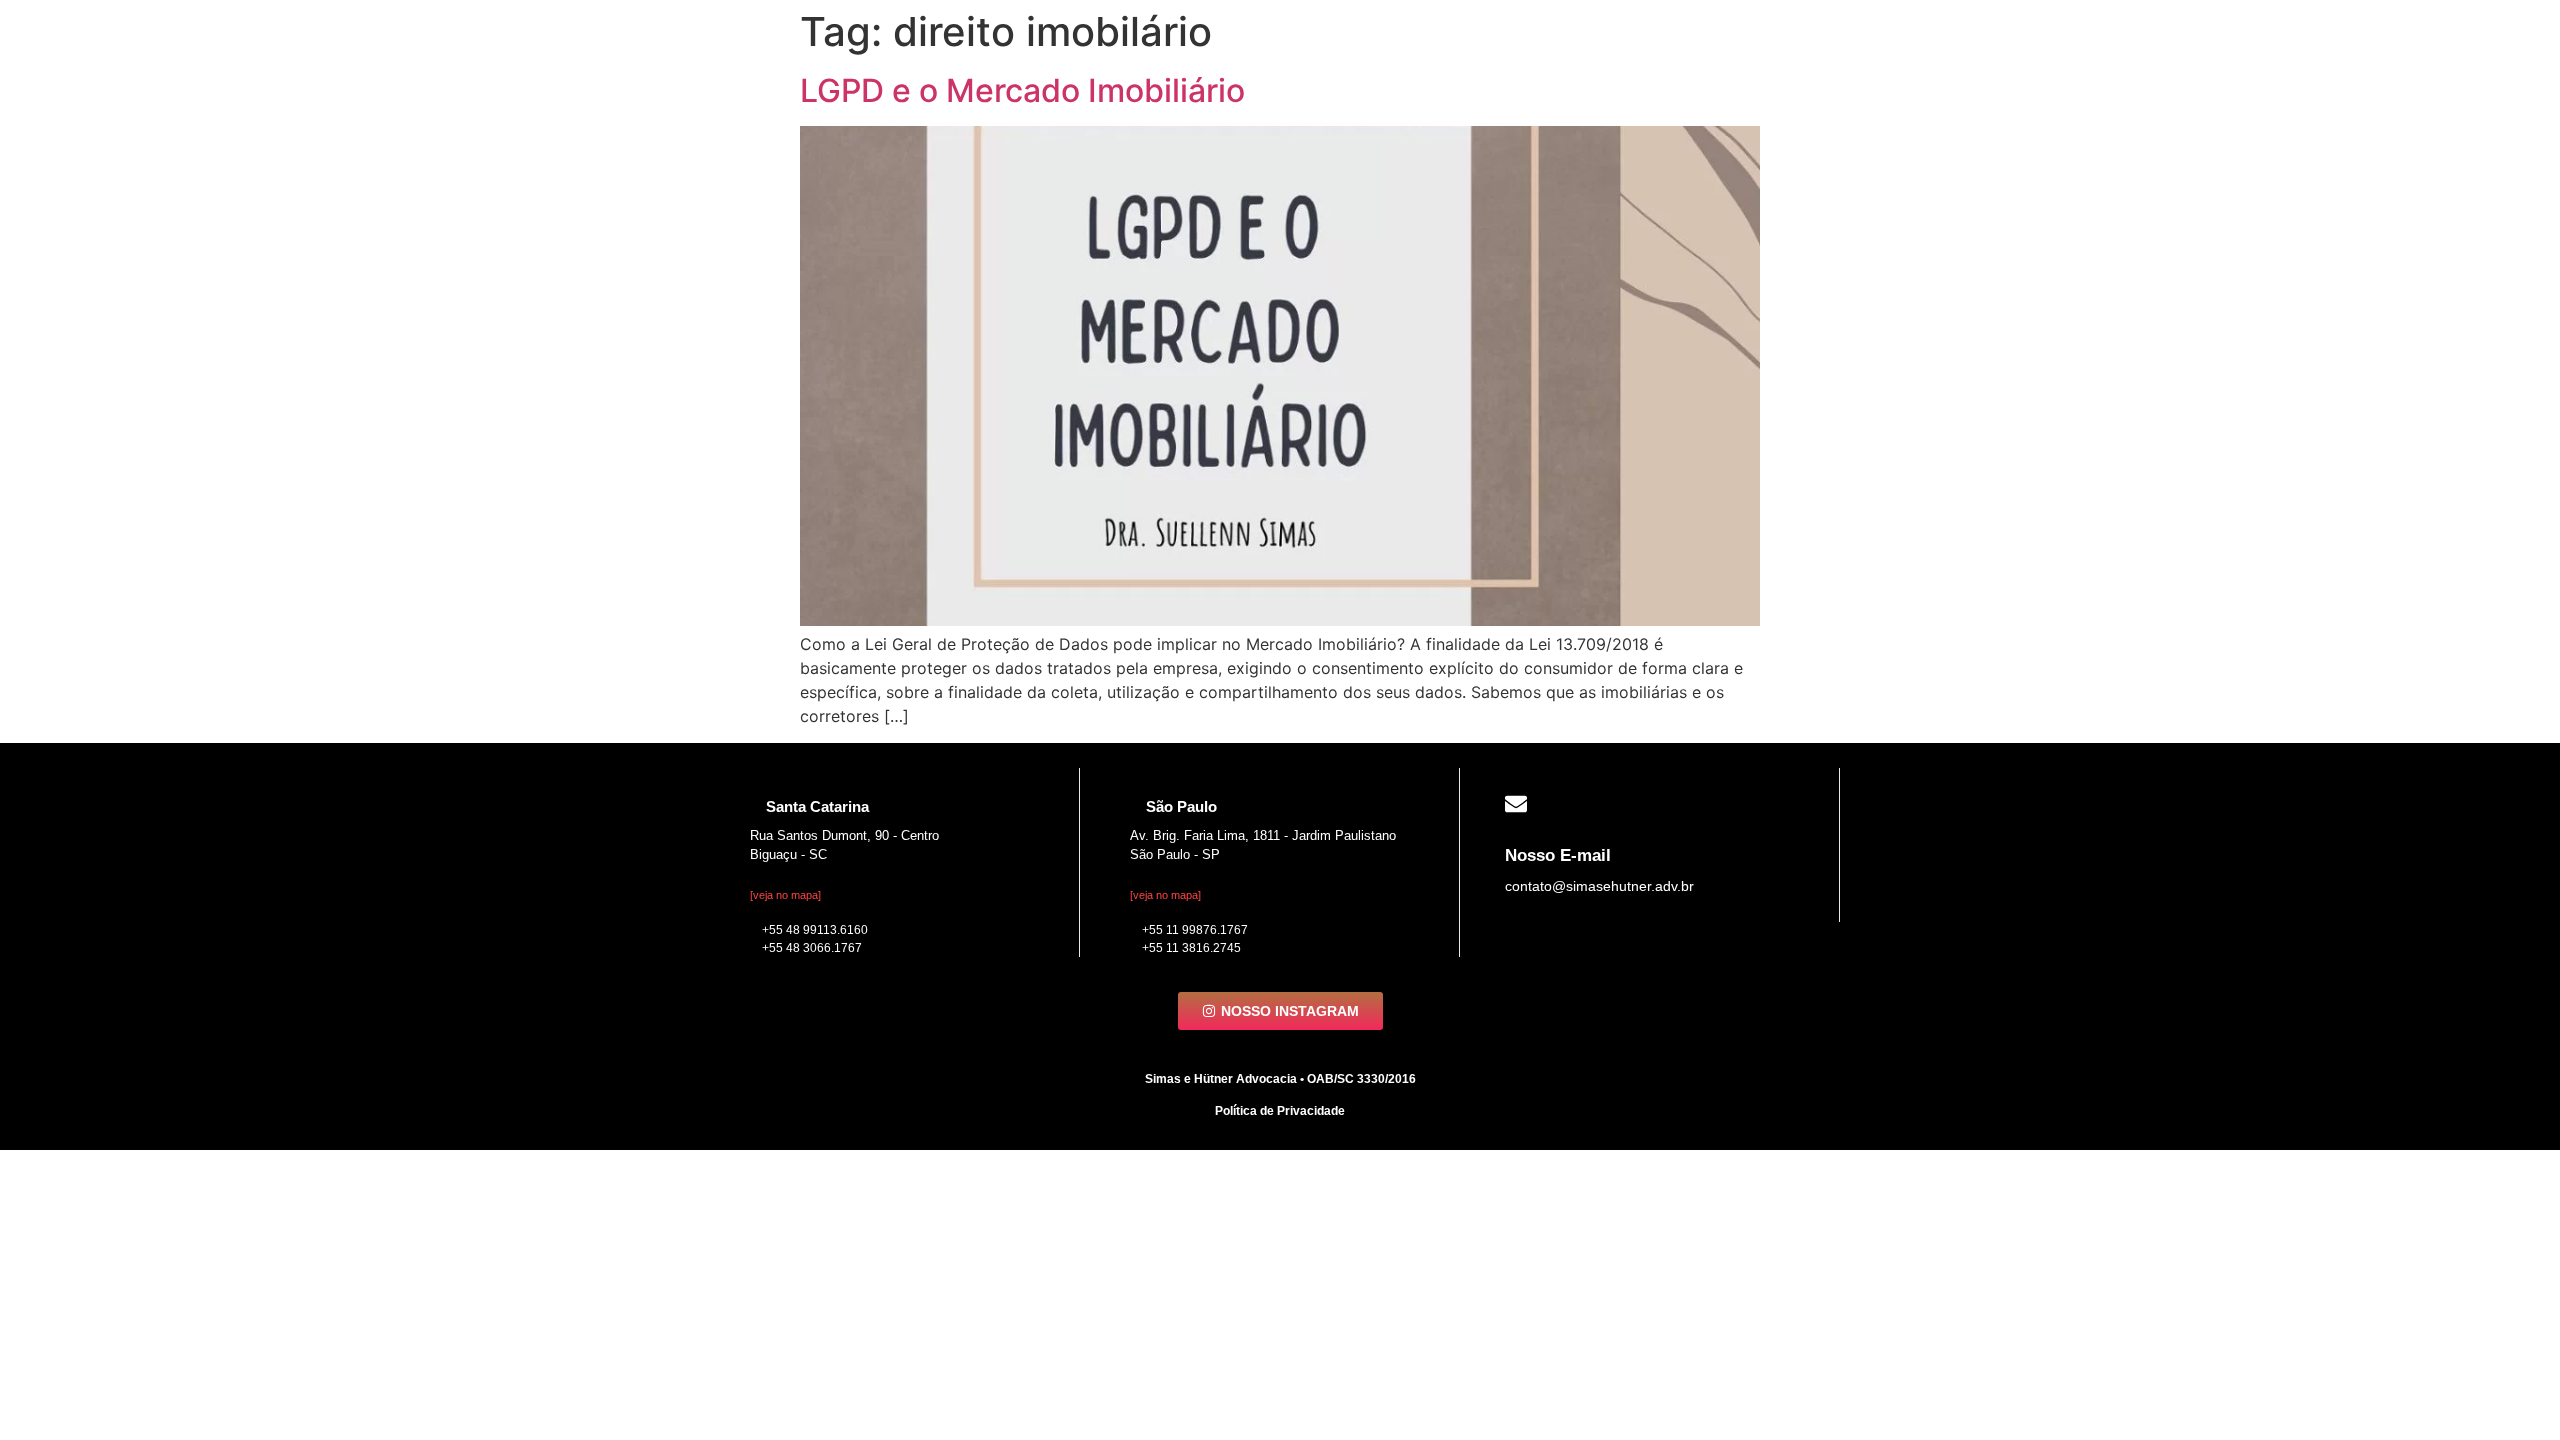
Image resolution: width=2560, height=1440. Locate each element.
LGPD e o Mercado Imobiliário (1022, 90)
